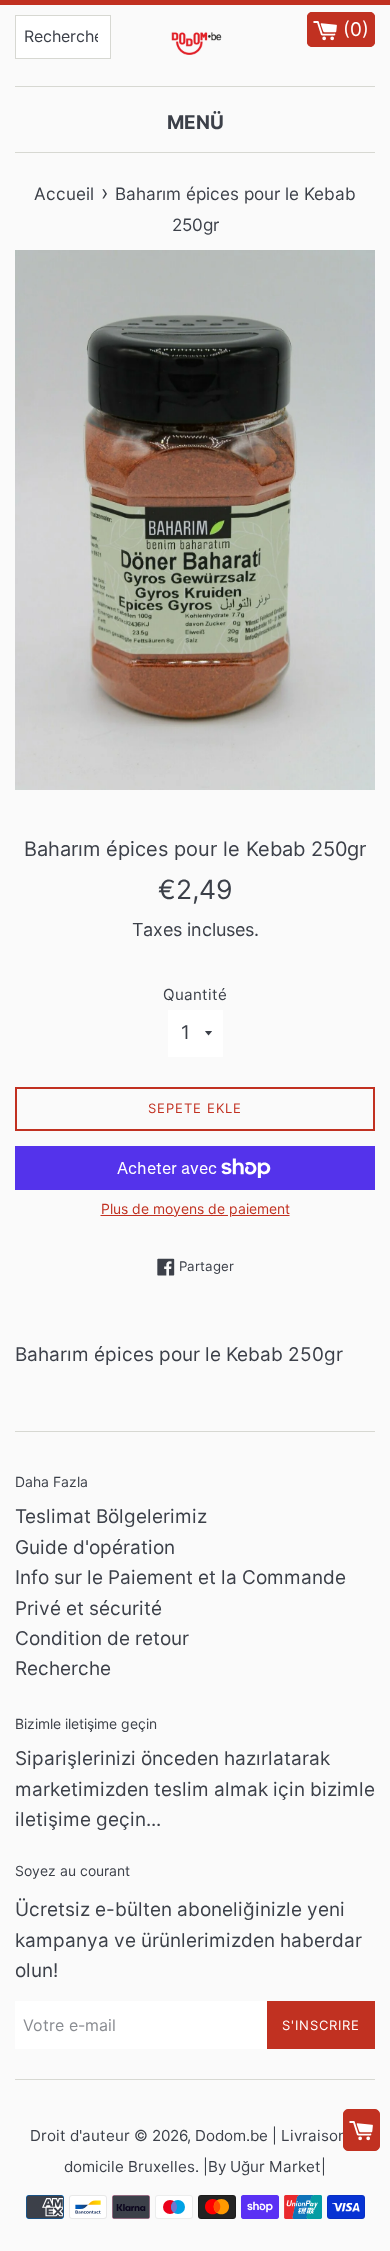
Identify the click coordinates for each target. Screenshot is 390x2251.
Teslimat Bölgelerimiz (111, 1516)
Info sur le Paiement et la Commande (180, 1577)
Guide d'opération (95, 1547)
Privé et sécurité (88, 1608)
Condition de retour (102, 1638)
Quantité (195, 994)
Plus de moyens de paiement (195, 1208)
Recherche (63, 1668)
